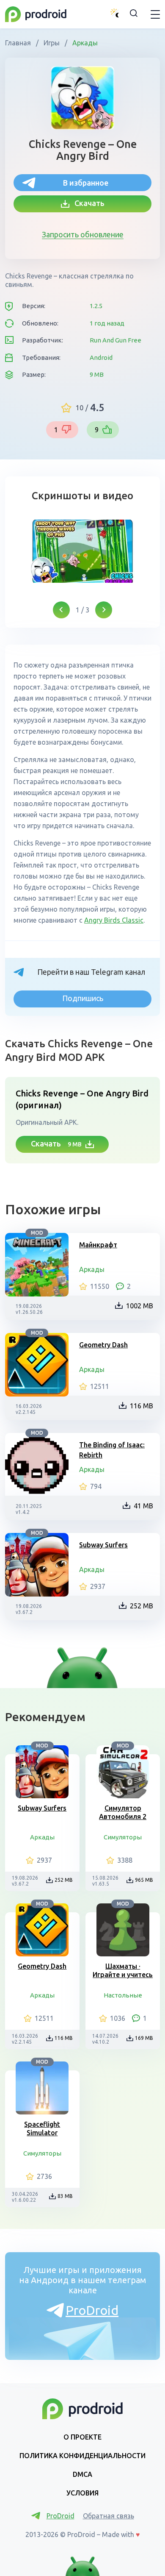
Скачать (87, 203)
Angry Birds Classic (114, 920)
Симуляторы (123, 1837)
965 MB (144, 1880)
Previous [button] (61, 610)
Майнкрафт (98, 1245)
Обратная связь (109, 2516)
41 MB (143, 1506)
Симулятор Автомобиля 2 (123, 1812)
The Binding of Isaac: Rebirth (112, 1450)
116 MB (142, 1406)
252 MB (142, 1606)
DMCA (82, 2474)
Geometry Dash (103, 1345)
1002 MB (140, 1306)
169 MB (144, 2038)
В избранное (86, 183)
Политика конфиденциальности (82, 2456)
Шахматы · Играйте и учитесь (123, 1970)
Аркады (84, 43)
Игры (52, 43)
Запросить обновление (83, 234)
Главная (19, 43)
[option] (82, 551)
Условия (82, 2493)
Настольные (123, 1995)
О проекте (82, 2437)
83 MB (65, 2196)
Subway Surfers (103, 1545)
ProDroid (92, 2310)
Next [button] (104, 610)
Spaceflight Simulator (42, 2128)
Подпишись (83, 998)
